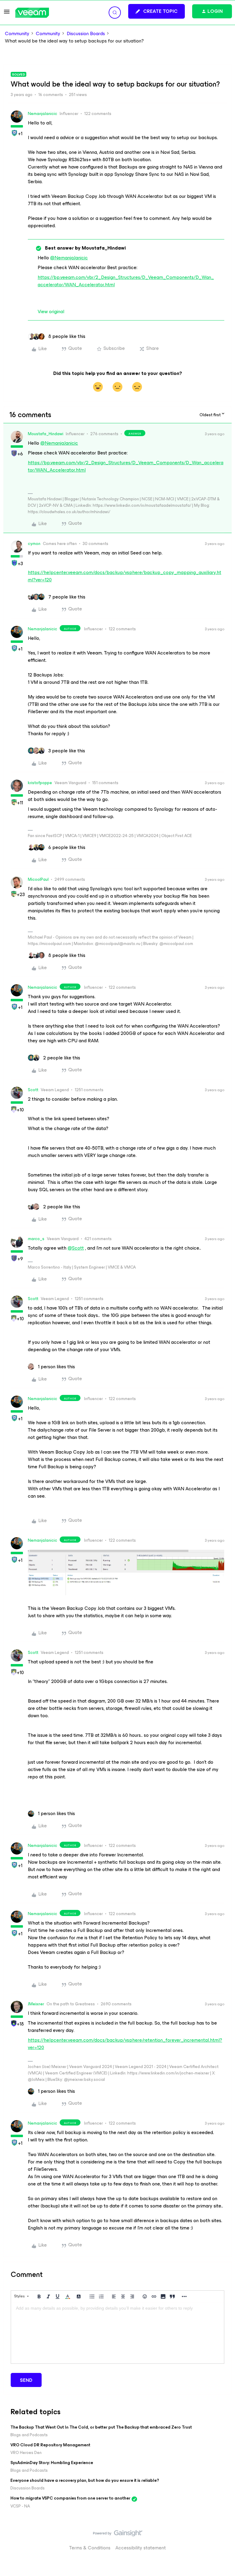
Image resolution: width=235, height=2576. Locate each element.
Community (17, 34)
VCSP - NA (20, 2506)
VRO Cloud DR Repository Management (50, 2445)
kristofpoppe (40, 783)
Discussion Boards (86, 34)
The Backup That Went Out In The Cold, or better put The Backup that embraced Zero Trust (101, 2427)
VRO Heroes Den (26, 2453)
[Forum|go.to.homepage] (32, 13)
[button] (7, 14)
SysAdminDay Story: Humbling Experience (52, 2463)
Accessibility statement (141, 2548)
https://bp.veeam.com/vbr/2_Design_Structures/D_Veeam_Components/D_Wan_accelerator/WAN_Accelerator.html (126, 281)
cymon (34, 544)
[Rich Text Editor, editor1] (117, 2333)
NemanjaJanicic (43, 114)
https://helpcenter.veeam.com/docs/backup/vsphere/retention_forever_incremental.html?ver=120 (125, 2044)
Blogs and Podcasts (29, 2435)
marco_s (36, 1239)
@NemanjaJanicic (69, 258)
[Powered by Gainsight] (118, 2535)
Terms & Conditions (90, 2548)
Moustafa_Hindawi (46, 434)
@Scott (76, 1248)
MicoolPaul (38, 879)
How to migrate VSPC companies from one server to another (70, 2498)
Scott (33, 1090)
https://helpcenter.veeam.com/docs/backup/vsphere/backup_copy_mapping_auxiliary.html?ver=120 (125, 576)
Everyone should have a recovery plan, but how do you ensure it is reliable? (85, 2480)
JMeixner (36, 2004)
